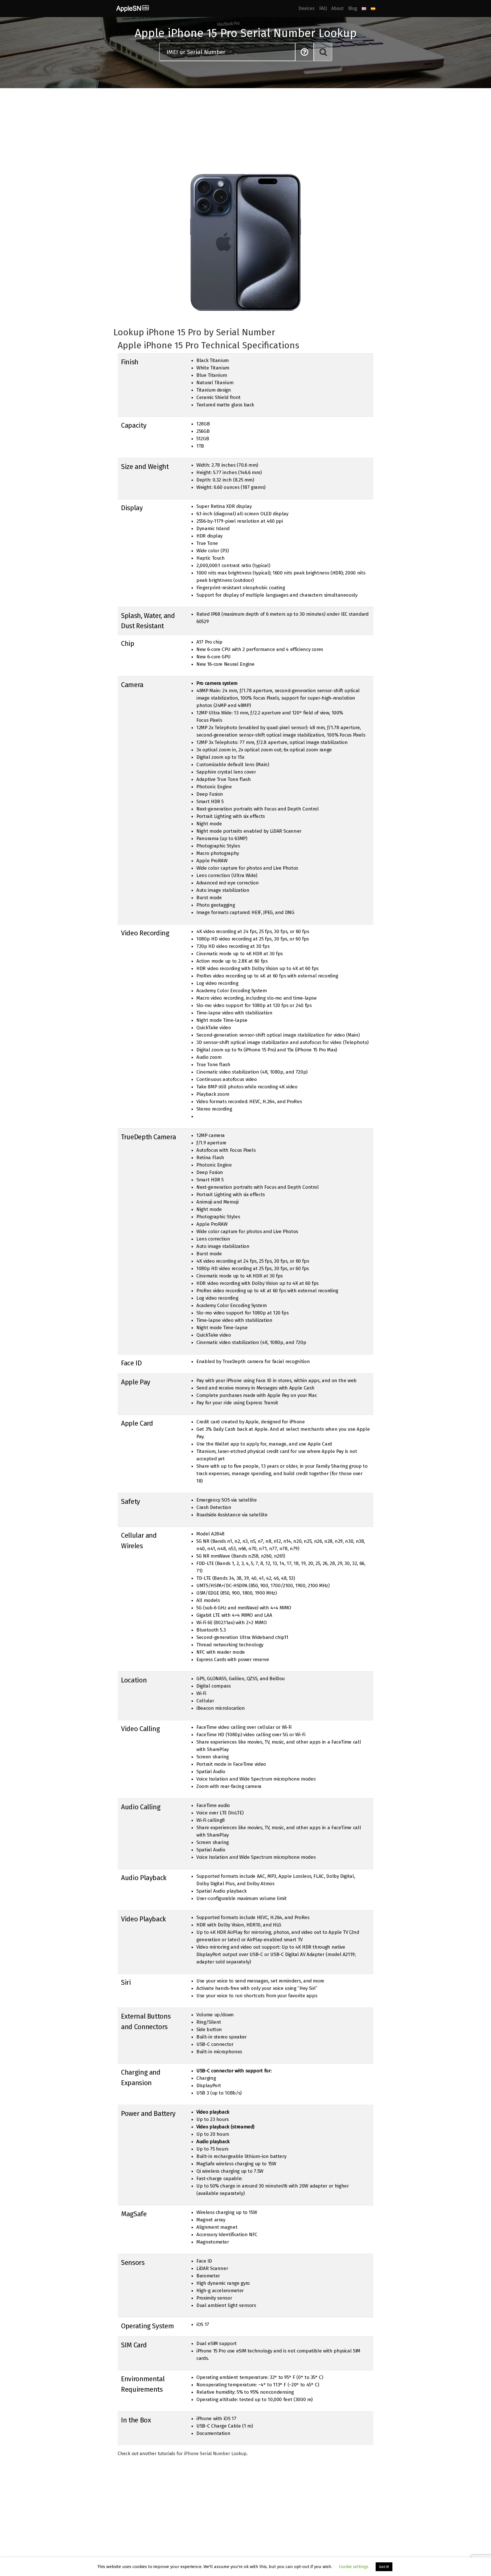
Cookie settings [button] (354, 2567)
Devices (306, 8)
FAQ (323, 8)
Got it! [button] (384, 2567)
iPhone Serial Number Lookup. (216, 2454)
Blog (353, 8)
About (337, 8)
